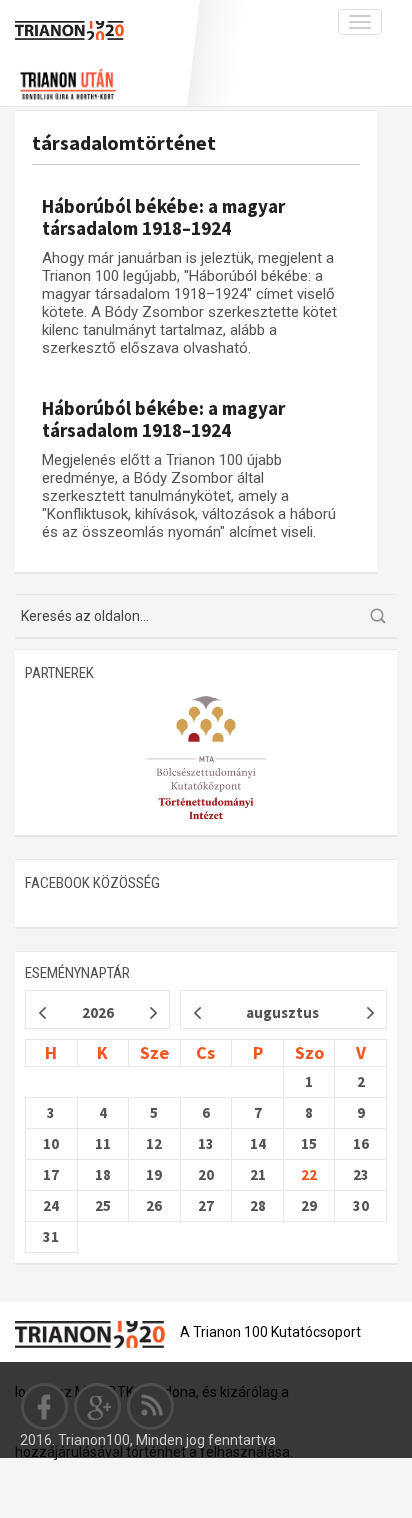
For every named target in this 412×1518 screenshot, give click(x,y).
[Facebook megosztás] (45, 1406)
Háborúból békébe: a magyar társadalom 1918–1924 (163, 217)
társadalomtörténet (124, 142)
